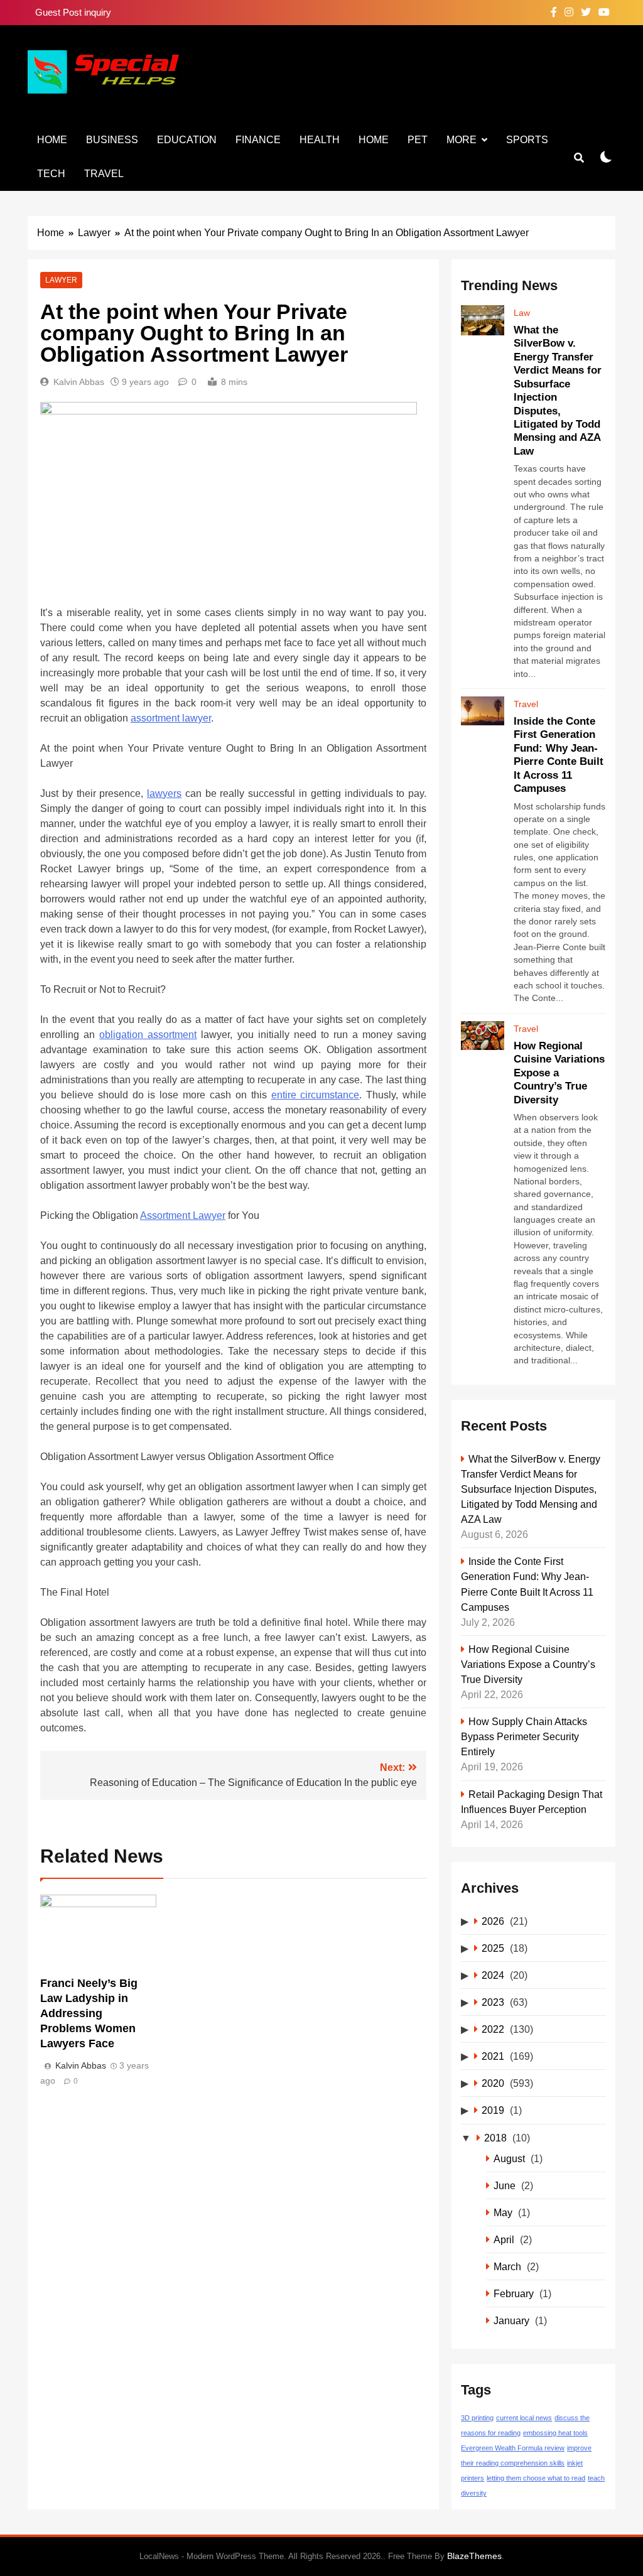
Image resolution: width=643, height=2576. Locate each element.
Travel (104, 174)
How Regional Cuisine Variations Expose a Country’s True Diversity (528, 1664)
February (514, 2293)
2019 (493, 2110)
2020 (493, 2083)
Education (187, 140)
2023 (493, 2002)
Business (112, 140)
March (507, 2266)
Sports (527, 140)
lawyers (164, 793)
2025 (493, 1948)
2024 (493, 1975)
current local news (524, 2418)
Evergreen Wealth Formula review (513, 2448)
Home (52, 140)
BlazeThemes (474, 2556)
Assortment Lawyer (183, 1215)
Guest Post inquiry (73, 12)
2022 (493, 2029)
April (504, 2239)
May (503, 2212)
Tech (51, 174)
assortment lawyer (171, 718)
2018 (495, 2138)
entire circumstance (316, 1095)
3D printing (477, 2418)
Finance (258, 140)
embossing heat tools (555, 2433)
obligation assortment (148, 1035)
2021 (493, 2056)
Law (522, 313)
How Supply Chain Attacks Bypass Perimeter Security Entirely (524, 1736)
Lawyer (61, 280)
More (462, 140)
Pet (418, 140)
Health (320, 140)
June (505, 2185)
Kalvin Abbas (79, 382)
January (511, 2320)
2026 (493, 1921)
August (509, 2158)
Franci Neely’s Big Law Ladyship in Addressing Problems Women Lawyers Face (89, 2013)
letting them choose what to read (536, 2478)
